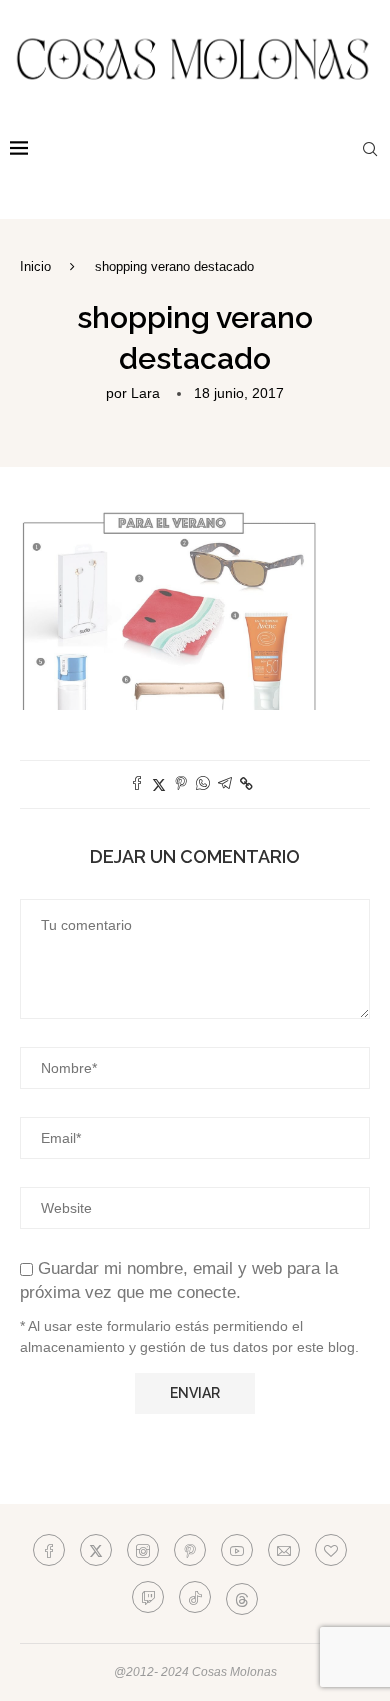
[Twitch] (148, 1597)
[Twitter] (96, 1550)
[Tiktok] (195, 1597)
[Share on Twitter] (159, 784)
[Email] (284, 1550)
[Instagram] (143, 1550)
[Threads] (242, 1597)
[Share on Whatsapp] (203, 784)
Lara (145, 393)
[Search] (370, 149)
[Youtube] (237, 1550)
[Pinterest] (190, 1550)
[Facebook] (49, 1550)
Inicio (35, 266)
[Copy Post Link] (246, 784)
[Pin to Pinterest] (181, 784)
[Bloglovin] (331, 1550)
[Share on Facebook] (137, 784)
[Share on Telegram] (225, 784)
